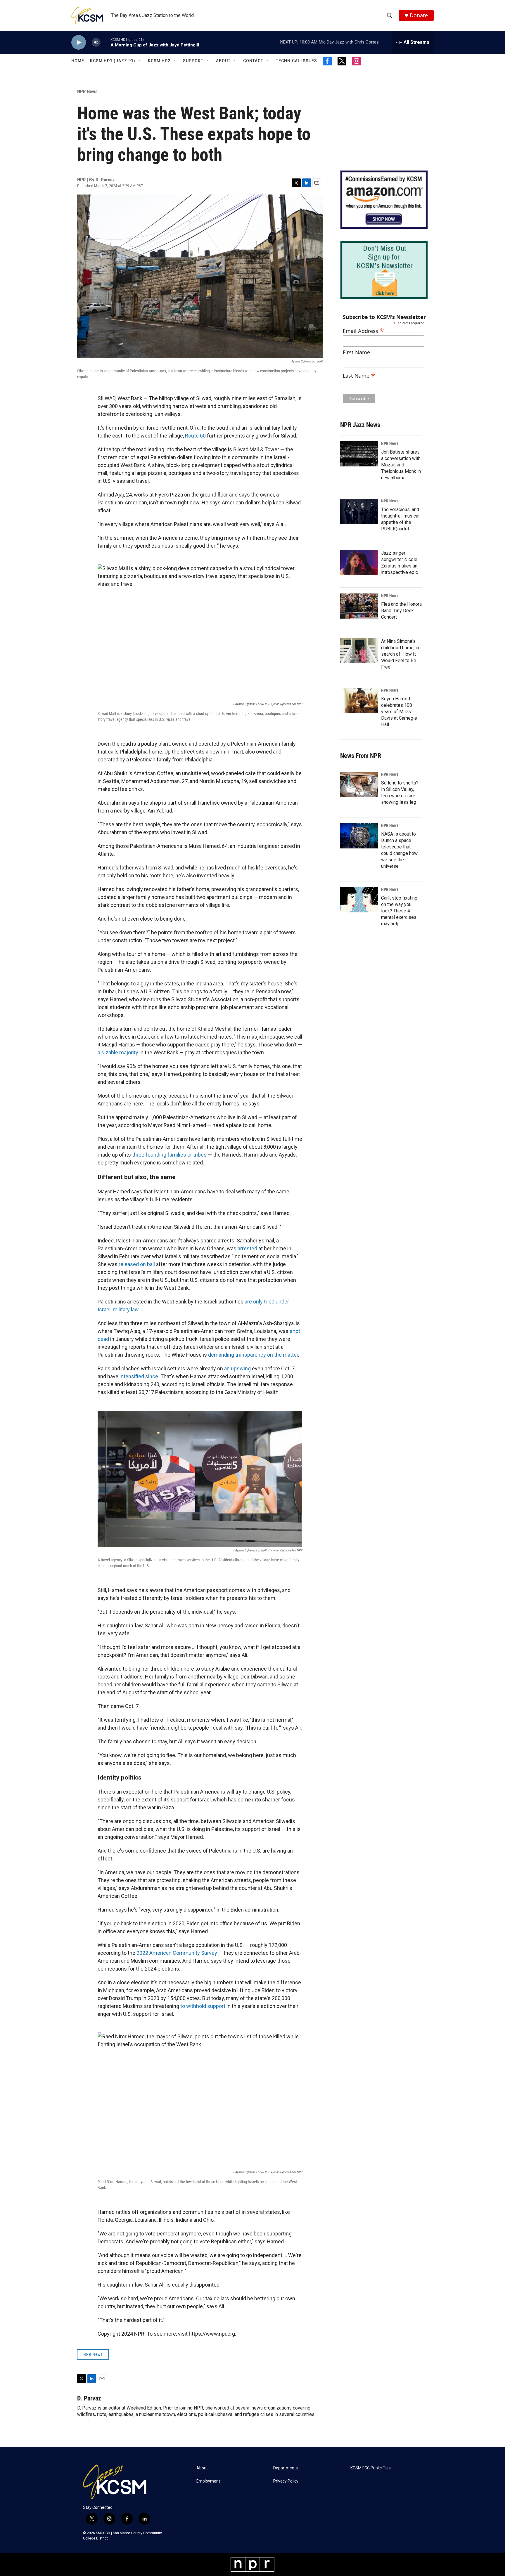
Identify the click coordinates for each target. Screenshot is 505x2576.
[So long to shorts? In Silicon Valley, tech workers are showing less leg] (359, 785)
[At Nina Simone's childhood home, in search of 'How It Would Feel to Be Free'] (359, 651)
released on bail (137, 1264)
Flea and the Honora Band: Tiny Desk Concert (401, 611)
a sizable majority (118, 1052)
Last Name (359, 375)
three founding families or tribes (169, 1155)
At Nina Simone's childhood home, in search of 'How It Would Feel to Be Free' (400, 654)
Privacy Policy (286, 2481)
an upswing (237, 1368)
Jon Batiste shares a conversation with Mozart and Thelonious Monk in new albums (401, 465)
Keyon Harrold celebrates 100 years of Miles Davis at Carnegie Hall (399, 712)
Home (78, 61)
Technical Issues (296, 61)
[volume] (96, 42)
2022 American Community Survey (177, 1953)
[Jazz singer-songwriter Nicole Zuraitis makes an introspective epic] (359, 563)
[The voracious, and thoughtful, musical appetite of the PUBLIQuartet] (359, 511)
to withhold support (203, 2006)
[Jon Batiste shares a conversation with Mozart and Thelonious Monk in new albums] (359, 454)
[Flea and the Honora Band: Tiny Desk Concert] (359, 606)
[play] (79, 42)
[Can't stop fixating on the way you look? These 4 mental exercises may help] (359, 900)
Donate (419, 15)
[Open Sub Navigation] (140, 61)
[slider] (106, 42)
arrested (247, 1248)
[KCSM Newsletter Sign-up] (384, 270)
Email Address (363, 330)
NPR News (87, 91)
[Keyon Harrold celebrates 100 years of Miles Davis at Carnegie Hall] (359, 701)
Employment (208, 2481)
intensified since (139, 1376)
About (223, 61)
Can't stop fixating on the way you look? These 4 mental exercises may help (399, 911)
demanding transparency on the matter (253, 1355)
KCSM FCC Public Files (371, 2468)
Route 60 (195, 436)
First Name (356, 352)
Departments (286, 2468)
